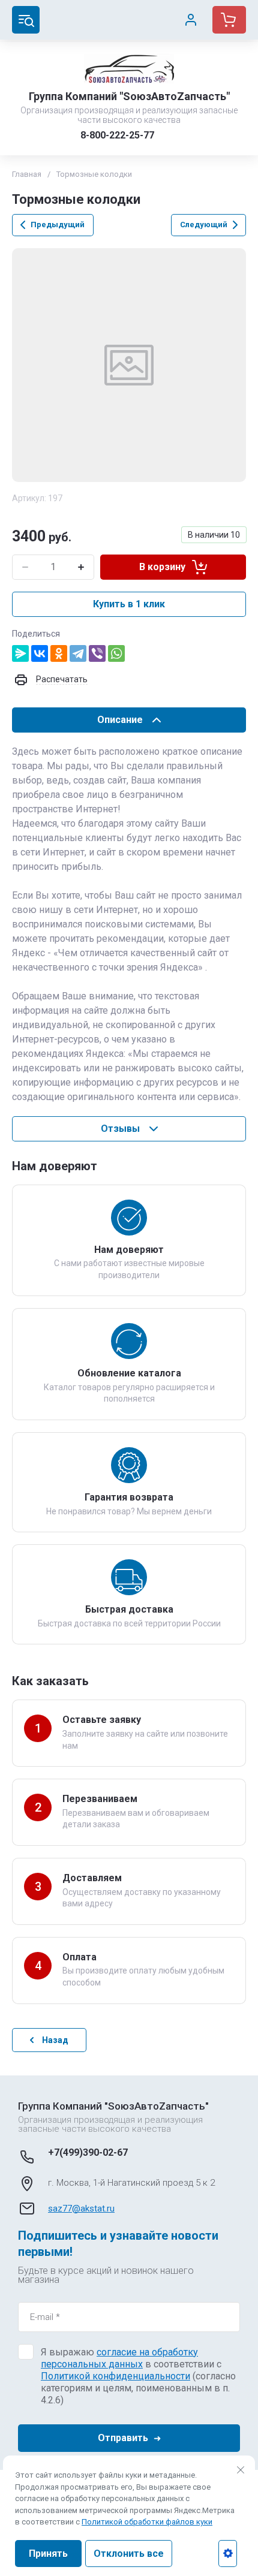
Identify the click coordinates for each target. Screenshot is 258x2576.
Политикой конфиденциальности (115, 2376)
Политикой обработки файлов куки (147, 2522)
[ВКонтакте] (40, 653)
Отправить (123, 2438)
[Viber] (97, 653)
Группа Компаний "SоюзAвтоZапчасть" (129, 96)
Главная (27, 174)
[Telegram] (78, 653)
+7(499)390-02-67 (88, 2152)
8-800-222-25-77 (117, 135)
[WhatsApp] (116, 653)
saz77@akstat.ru (81, 2209)
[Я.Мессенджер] (20, 653)
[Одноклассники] (59, 653)
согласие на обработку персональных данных (119, 2358)
